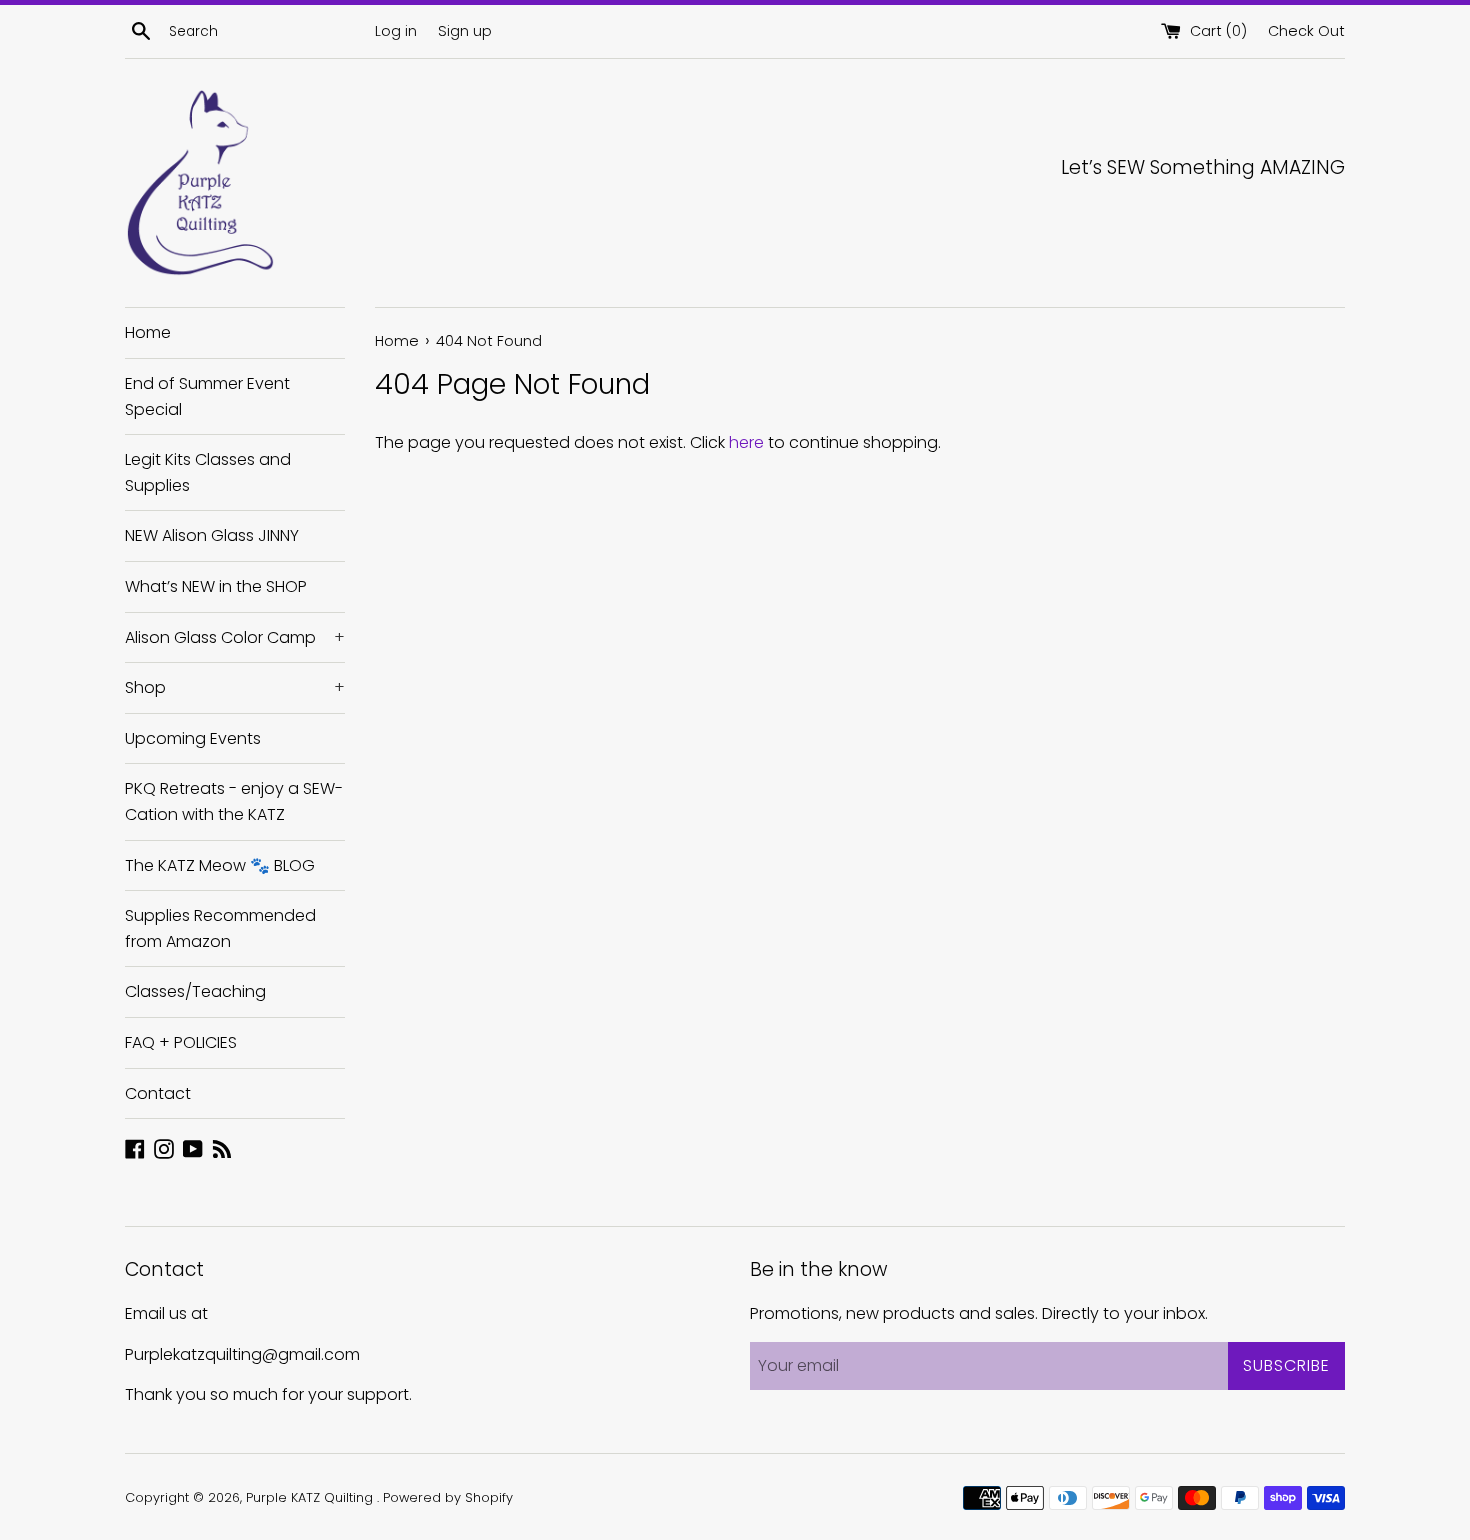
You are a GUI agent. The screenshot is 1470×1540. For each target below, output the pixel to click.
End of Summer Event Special (207, 396)
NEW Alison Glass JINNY (212, 535)
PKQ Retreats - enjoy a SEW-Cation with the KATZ (234, 801)
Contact (158, 1093)
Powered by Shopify (448, 1497)
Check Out (1306, 31)
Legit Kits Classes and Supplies (208, 472)
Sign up (465, 31)
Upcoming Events (193, 738)
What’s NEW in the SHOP (216, 586)
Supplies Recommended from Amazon (220, 928)
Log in (396, 31)
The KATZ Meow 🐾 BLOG (220, 865)
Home (148, 332)
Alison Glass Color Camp (235, 637)
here (746, 442)
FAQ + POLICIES (181, 1042)
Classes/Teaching (195, 991)
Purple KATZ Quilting (311, 1497)
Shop (235, 687)
